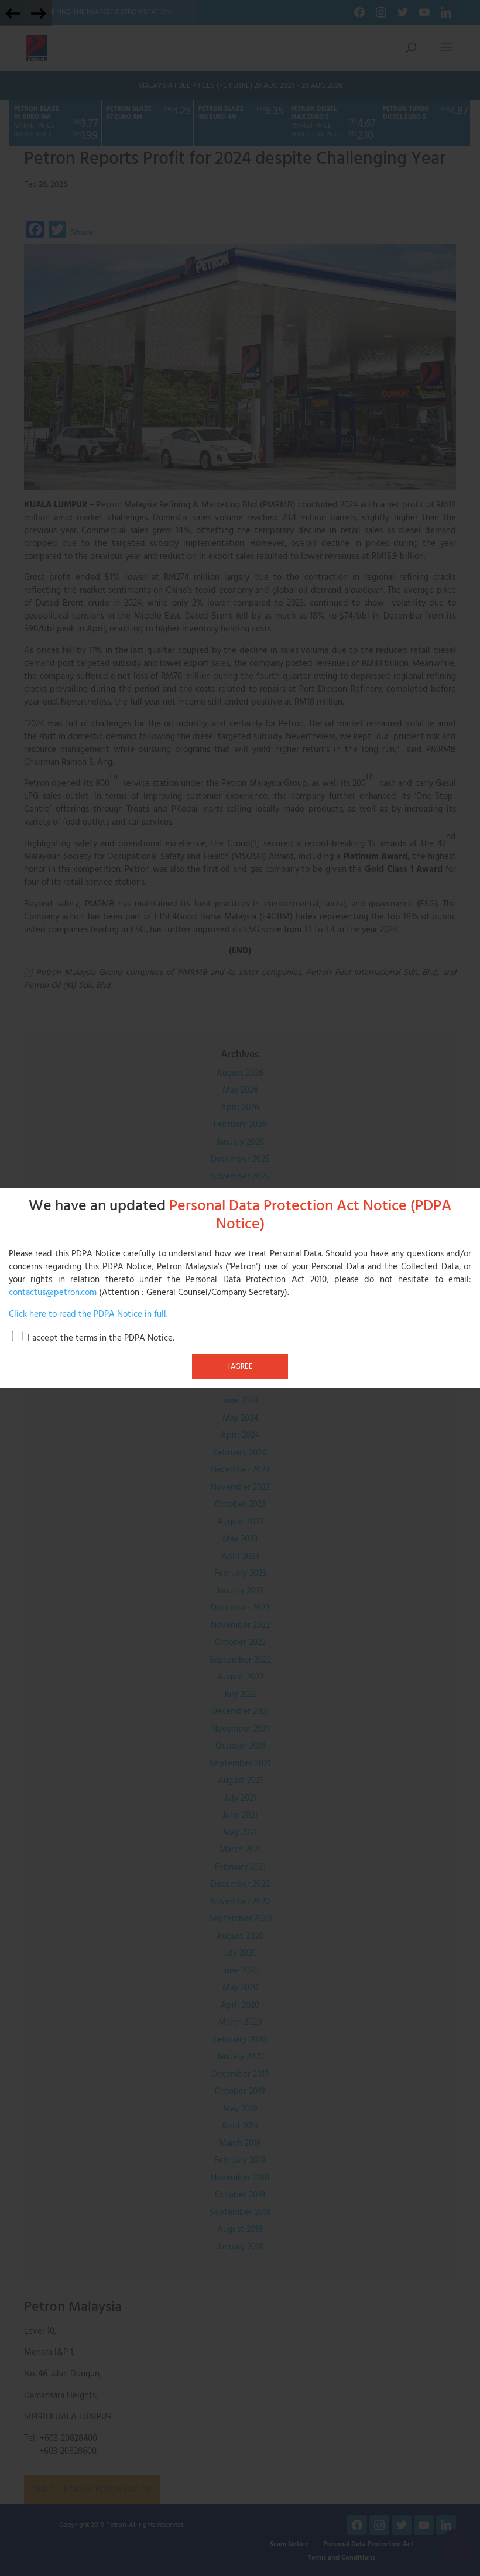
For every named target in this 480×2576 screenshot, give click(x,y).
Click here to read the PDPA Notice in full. (88, 1314)
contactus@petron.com (53, 1293)
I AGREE (240, 1366)
